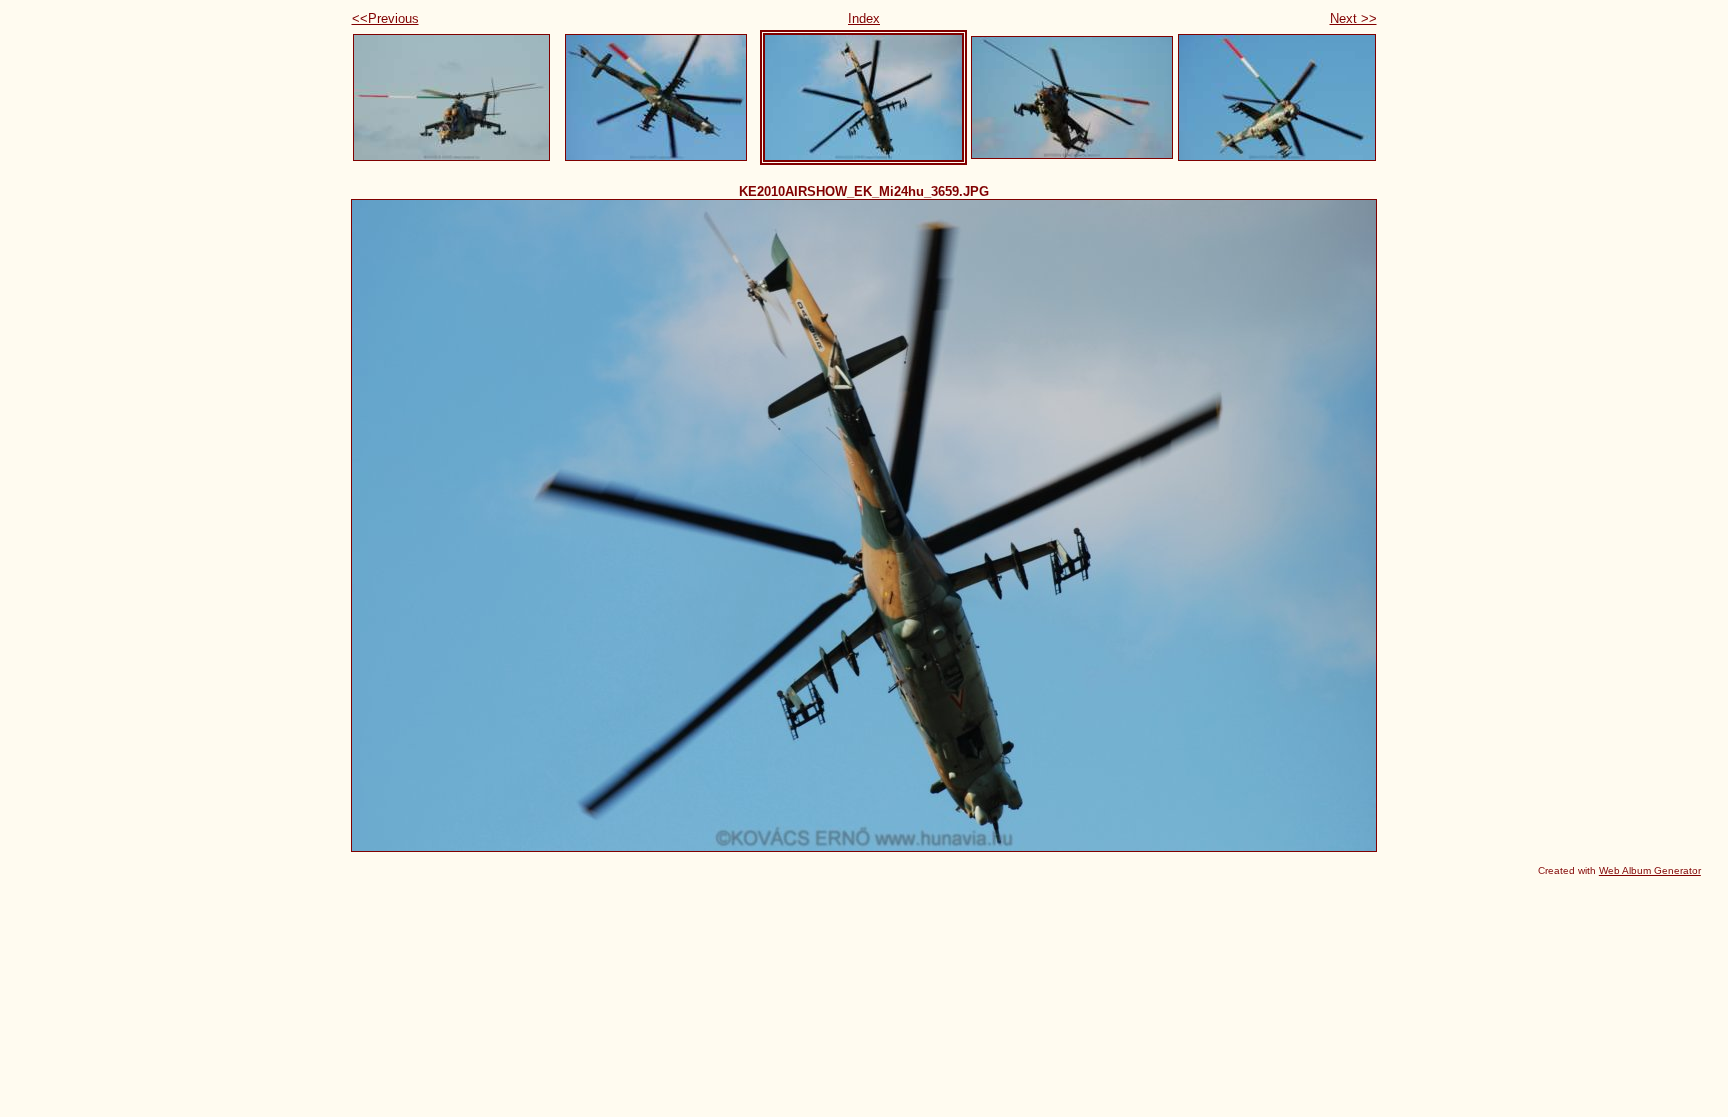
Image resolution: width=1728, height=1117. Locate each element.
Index (864, 18)
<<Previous (385, 18)
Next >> (1353, 18)
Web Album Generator (1650, 870)
